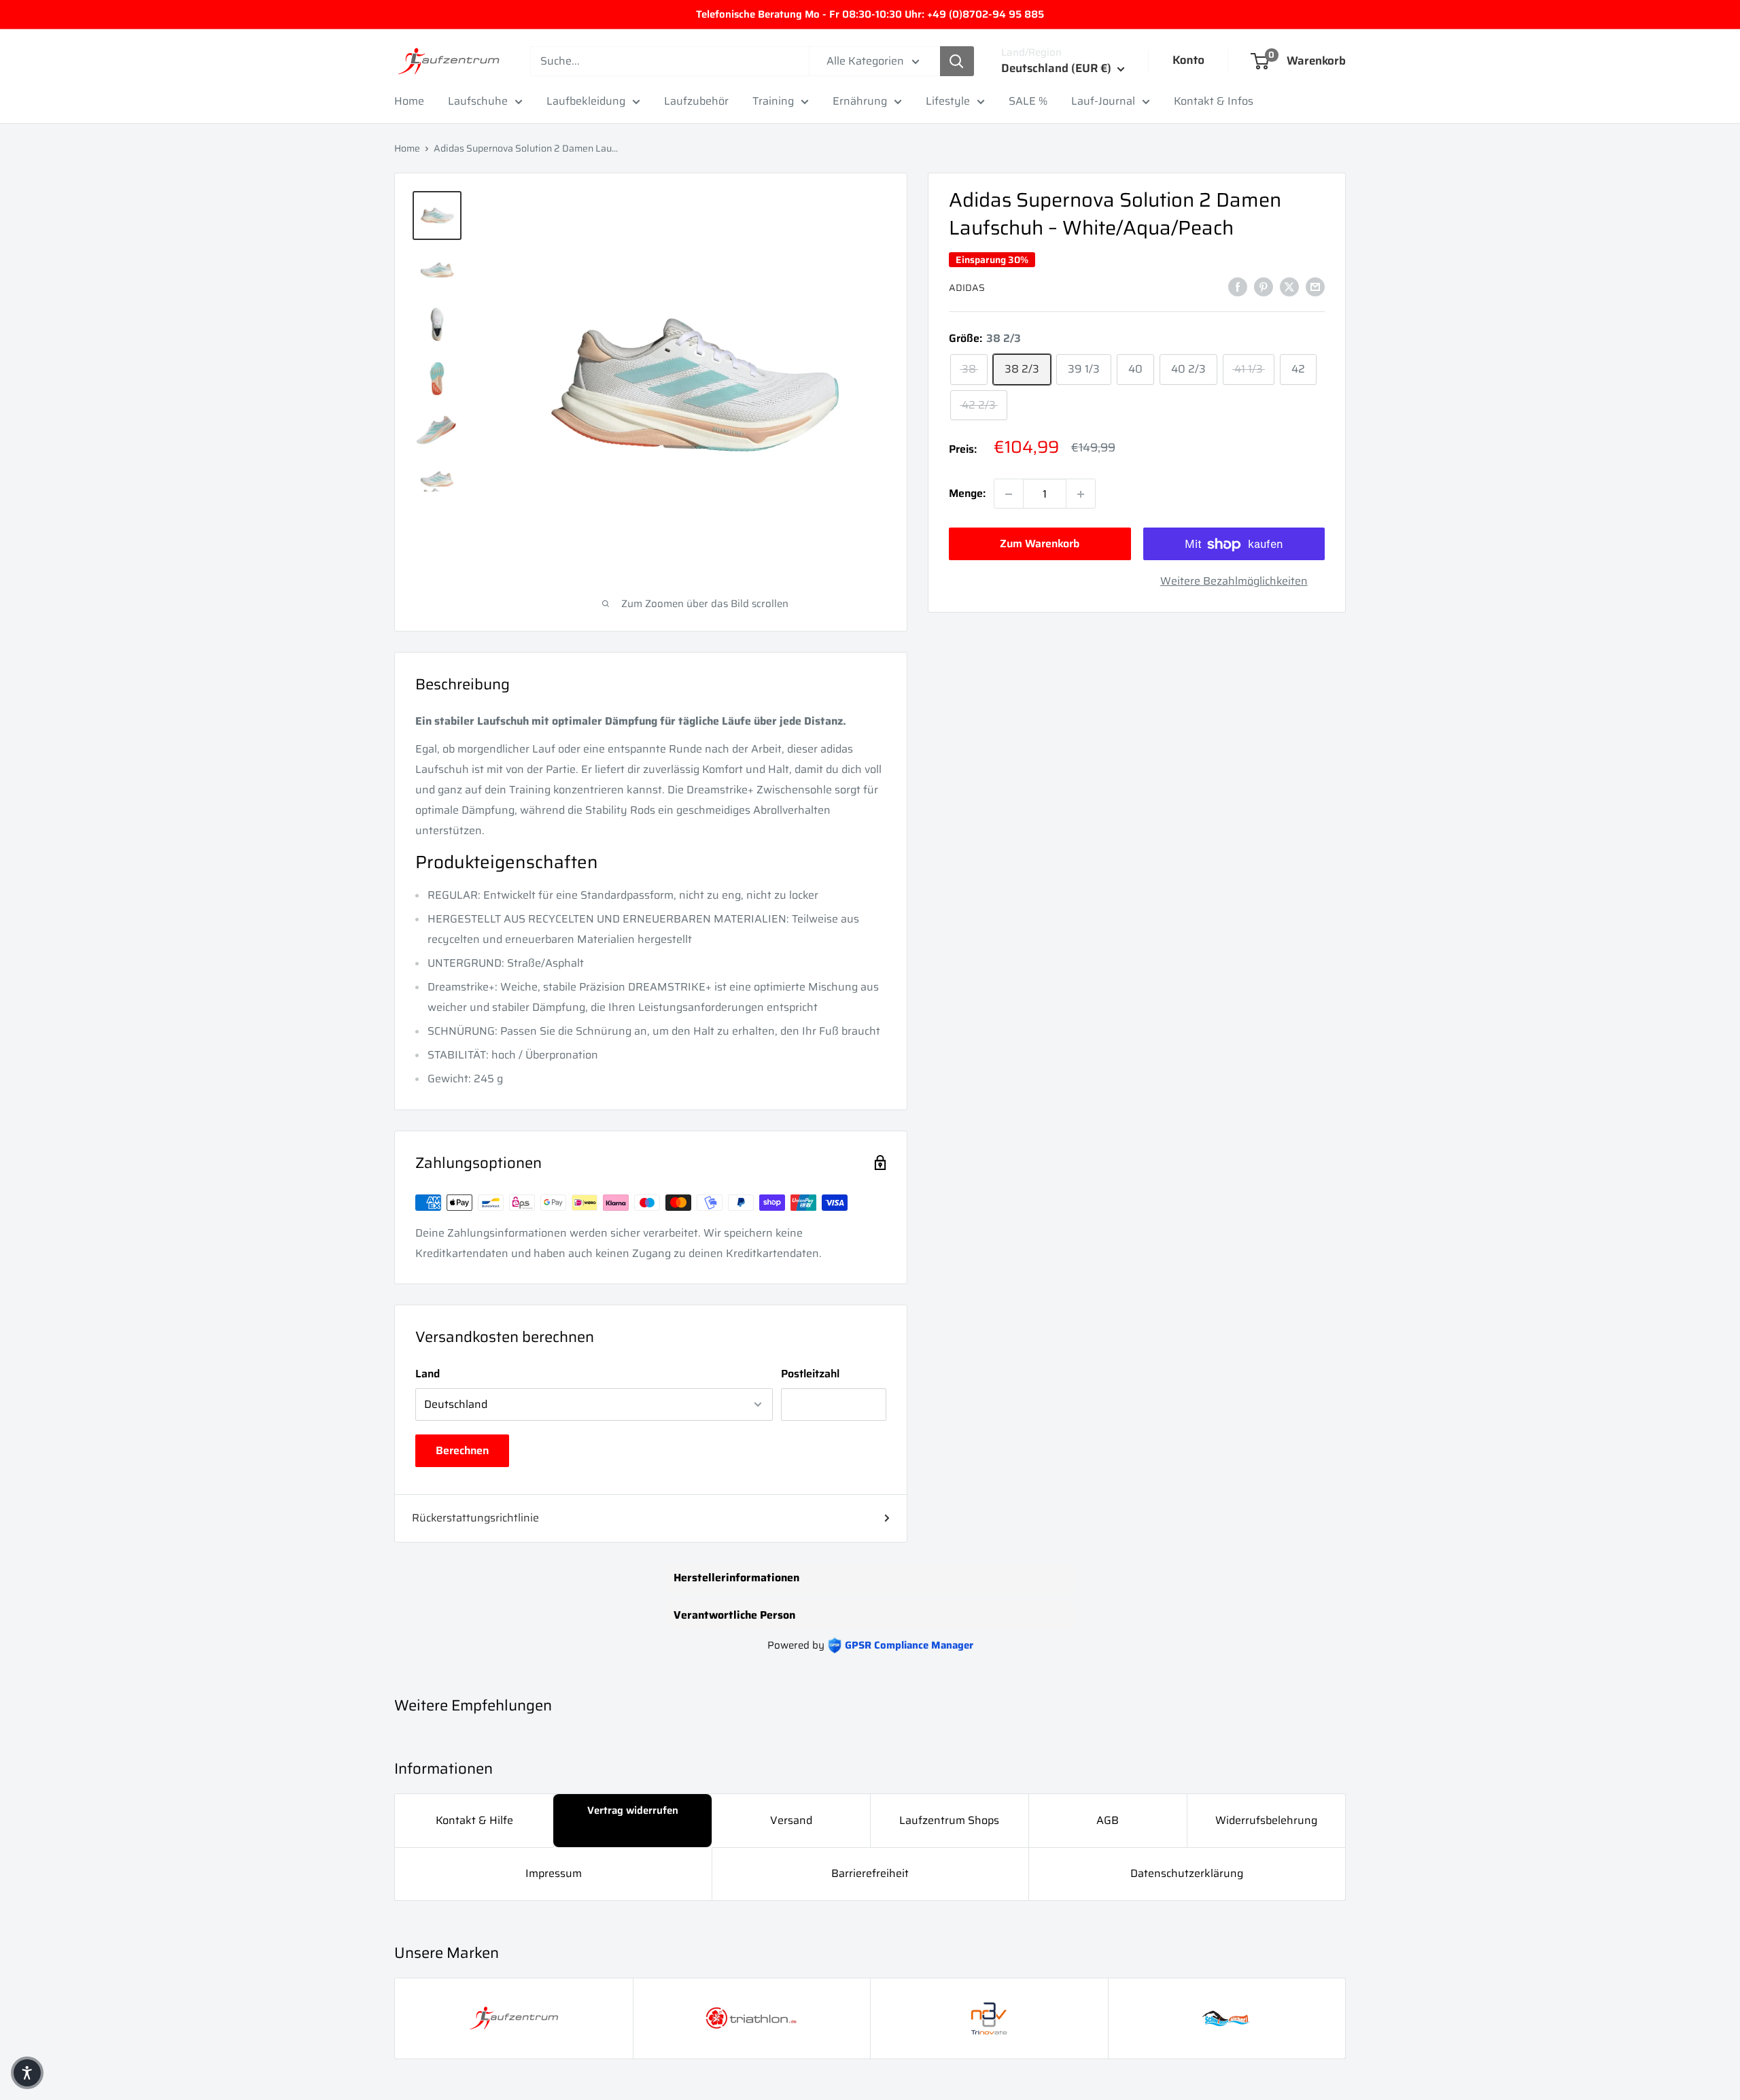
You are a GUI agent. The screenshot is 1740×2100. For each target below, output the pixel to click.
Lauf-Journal (1103, 101)
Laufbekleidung (586, 101)
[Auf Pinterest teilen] (1264, 286)
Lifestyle (948, 101)
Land (428, 1374)
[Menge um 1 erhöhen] (1081, 494)
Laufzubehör (696, 101)
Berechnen (462, 1450)
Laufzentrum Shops (949, 1820)
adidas (967, 288)
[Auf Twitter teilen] (1289, 286)
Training (773, 101)
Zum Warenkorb (1040, 544)
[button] (27, 2073)
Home (409, 101)
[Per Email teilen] (1315, 286)
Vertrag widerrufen (633, 1810)
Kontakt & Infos (1214, 101)
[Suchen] (957, 61)
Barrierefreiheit (870, 1873)
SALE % (1028, 101)
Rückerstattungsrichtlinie (475, 1518)
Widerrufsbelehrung (1266, 1820)
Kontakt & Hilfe (474, 1820)
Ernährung (860, 101)
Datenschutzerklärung (1187, 1873)
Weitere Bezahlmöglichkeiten (1234, 582)
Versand (791, 1820)
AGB (1108, 1820)
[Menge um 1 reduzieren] (1009, 494)
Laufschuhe (478, 101)
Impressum (554, 1873)
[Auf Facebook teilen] (1238, 286)
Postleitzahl (810, 1374)
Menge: (967, 494)
